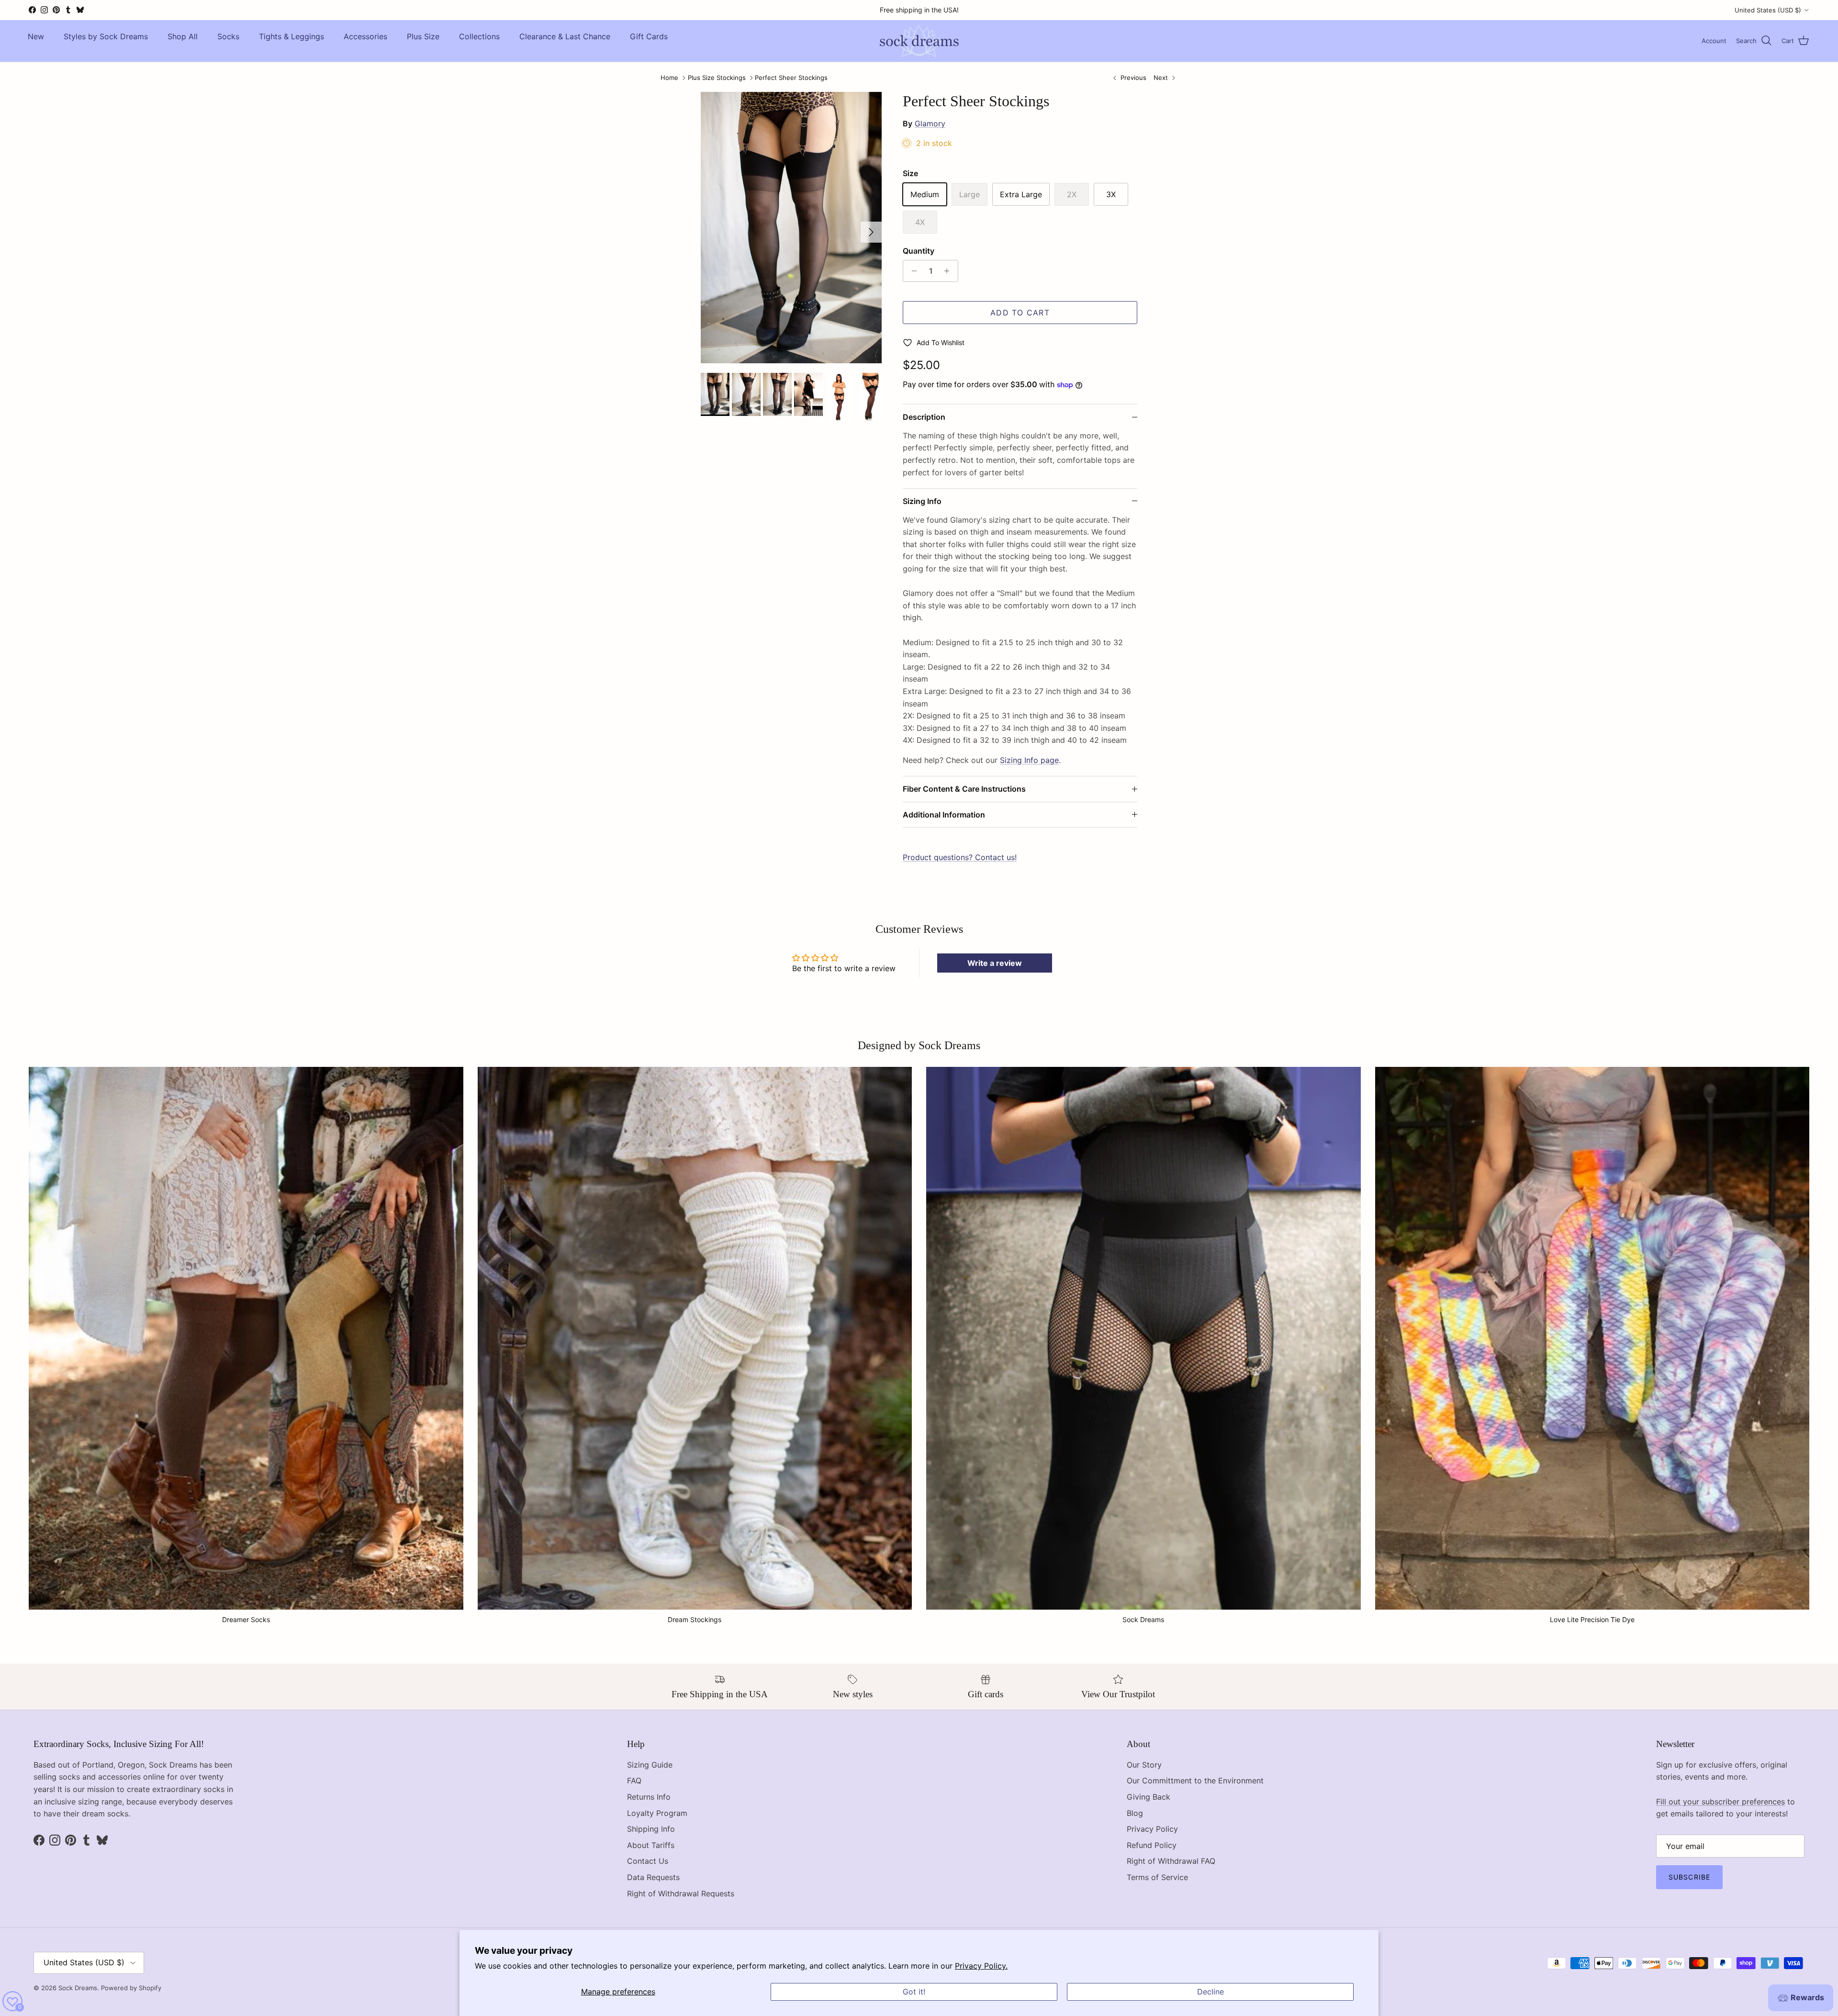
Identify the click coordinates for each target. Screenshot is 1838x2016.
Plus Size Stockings (717, 78)
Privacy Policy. (981, 1966)
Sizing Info (922, 501)
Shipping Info (651, 1829)
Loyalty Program (657, 1813)
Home (669, 78)
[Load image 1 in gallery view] (791, 228)
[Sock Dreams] (919, 41)
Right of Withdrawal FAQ (1171, 1861)
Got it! (914, 1992)
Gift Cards (649, 36)
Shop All (183, 36)
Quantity (919, 251)
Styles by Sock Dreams (106, 36)
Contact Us (648, 1861)
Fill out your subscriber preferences (1720, 1802)
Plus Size (423, 36)
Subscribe (1689, 1877)
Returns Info (649, 1797)
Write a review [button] (995, 963)
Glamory (930, 123)
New (36, 36)
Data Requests (653, 1877)
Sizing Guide (650, 1765)
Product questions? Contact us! (960, 857)
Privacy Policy (1152, 1829)
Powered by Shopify (131, 1988)
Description (924, 417)
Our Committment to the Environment (1195, 1781)
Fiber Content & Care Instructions (964, 789)
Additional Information (944, 815)
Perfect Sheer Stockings (791, 78)
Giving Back (1149, 1797)
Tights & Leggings (291, 36)
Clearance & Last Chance (565, 36)
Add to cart (1020, 313)
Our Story (1144, 1765)
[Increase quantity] (949, 271)
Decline (1210, 1992)
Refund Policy (1152, 1845)
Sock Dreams (78, 1988)
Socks (228, 36)
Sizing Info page (1029, 760)
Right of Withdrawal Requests (681, 1893)
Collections (479, 36)
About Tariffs (651, 1845)
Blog (1135, 1813)
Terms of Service (1157, 1877)
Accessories (365, 36)
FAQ (634, 1781)
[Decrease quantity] (912, 271)
